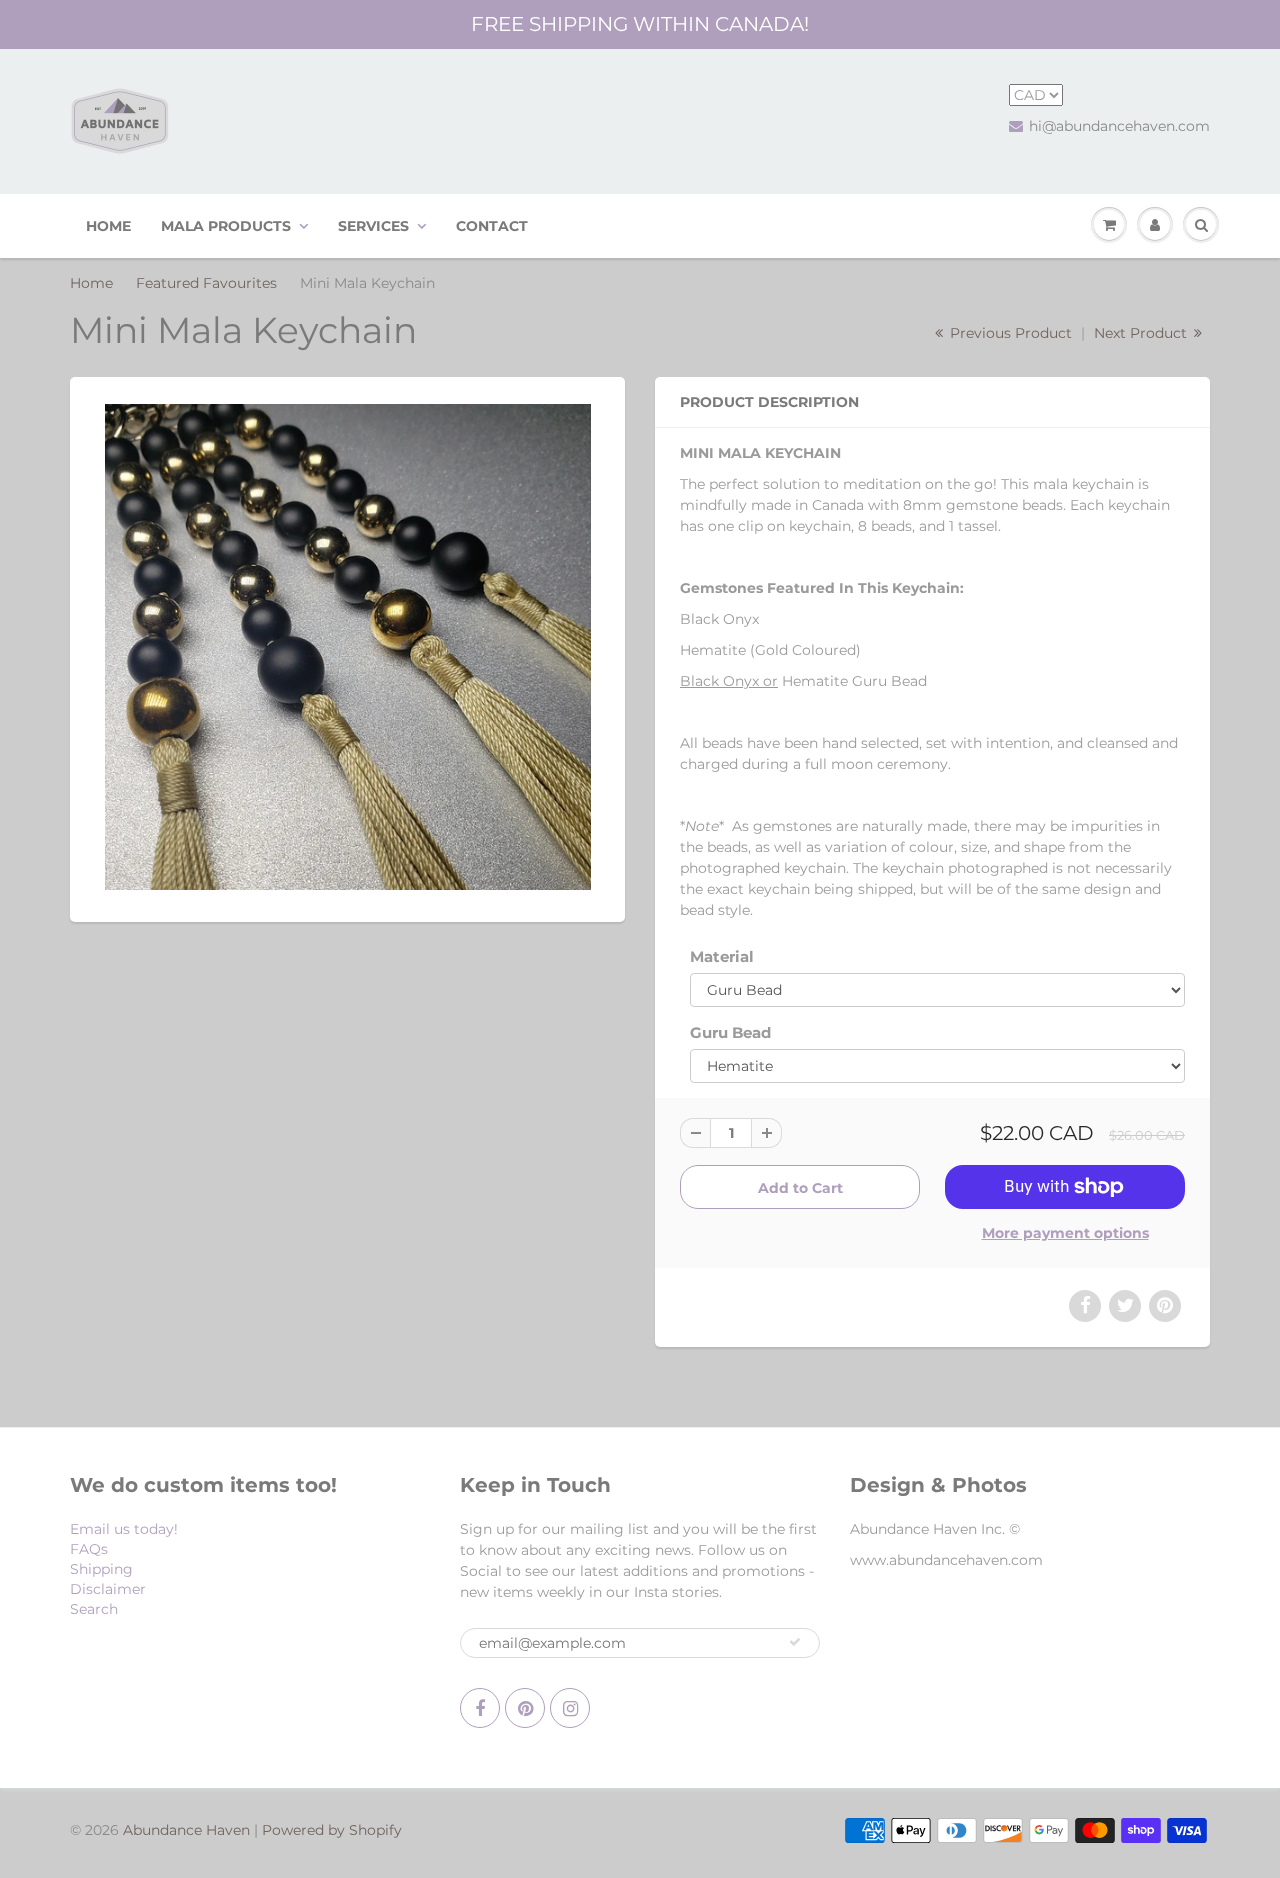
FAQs (89, 1549)
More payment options (1065, 1233)
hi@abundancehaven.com (1119, 126)
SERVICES (373, 226)
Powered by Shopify (332, 1830)
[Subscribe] (795, 1642)
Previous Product (1009, 333)
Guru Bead (730, 1032)
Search (94, 1609)
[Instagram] (570, 1708)
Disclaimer (108, 1589)
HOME (108, 226)
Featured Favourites (206, 283)
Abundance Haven (186, 1830)
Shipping (101, 1569)
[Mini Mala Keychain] (347, 647)
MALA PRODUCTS (226, 226)
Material (722, 956)
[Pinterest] (525, 1708)
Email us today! (124, 1529)
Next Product (1142, 333)
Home (91, 283)
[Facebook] (480, 1708)
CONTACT (492, 226)
